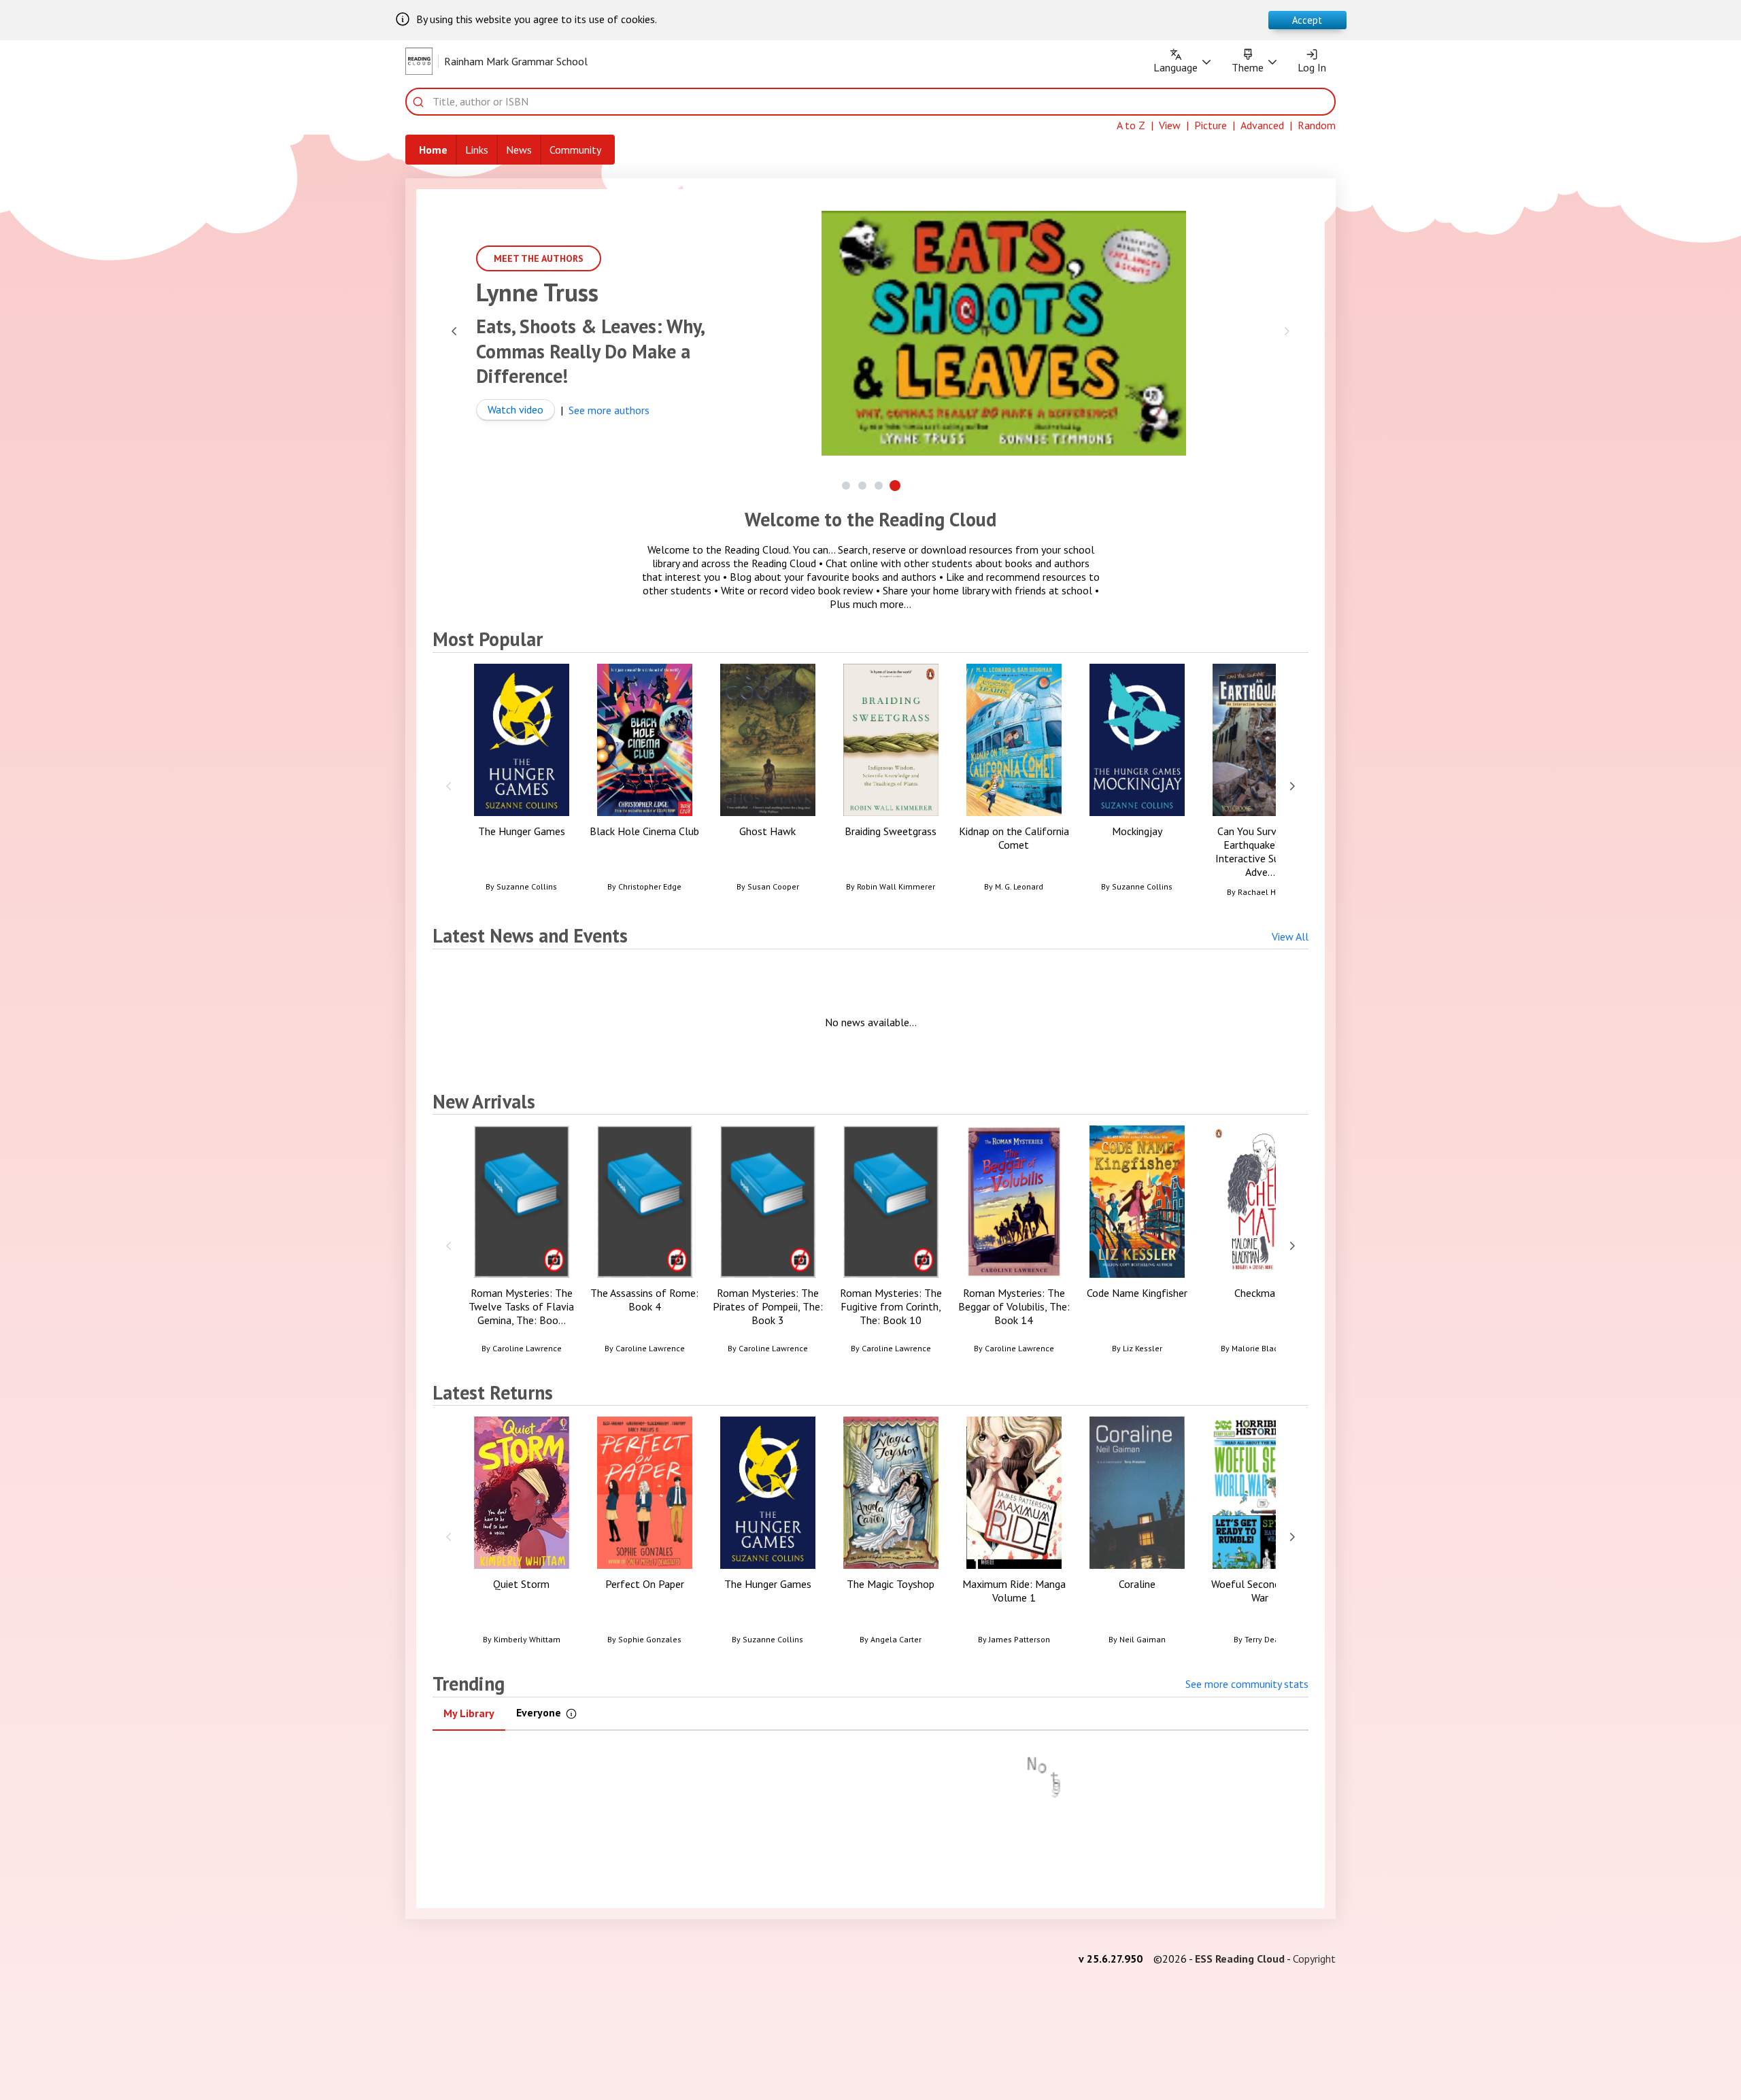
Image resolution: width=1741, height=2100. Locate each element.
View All (1290, 936)
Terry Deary (1265, 1639)
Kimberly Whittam (527, 1639)
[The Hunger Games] (521, 783)
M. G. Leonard (1019, 886)
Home (433, 150)
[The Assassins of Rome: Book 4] (644, 1245)
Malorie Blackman (1265, 1348)
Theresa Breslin (499, 292)
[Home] (419, 61)
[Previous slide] (449, 785)
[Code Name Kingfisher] (1137, 1245)
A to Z (1131, 125)
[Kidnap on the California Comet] (1014, 783)
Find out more (501, 438)
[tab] (846, 486)
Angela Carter (896, 1639)
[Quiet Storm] (521, 1536)
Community (575, 150)
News (519, 150)
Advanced (1262, 125)
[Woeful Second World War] (1260, 1536)
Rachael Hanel (1265, 892)
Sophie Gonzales (650, 1639)
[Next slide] (1292, 785)
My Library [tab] (469, 1713)
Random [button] (1317, 125)
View (1170, 125)
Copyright (1314, 1959)
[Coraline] (1137, 1536)
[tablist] (870, 1714)
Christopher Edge (650, 886)
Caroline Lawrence (527, 1348)
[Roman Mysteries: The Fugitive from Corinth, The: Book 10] (891, 1245)
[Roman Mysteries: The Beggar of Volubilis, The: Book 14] (1014, 1245)
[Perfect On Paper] (644, 1536)
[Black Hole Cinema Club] (644, 783)
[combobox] (879, 102)
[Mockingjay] (1137, 783)
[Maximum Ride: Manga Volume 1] (1014, 1536)
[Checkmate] (1260, 1245)
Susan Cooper (773, 886)
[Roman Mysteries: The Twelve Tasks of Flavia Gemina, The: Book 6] (521, 1245)
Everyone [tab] (553, 1715)
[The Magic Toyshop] (891, 1536)
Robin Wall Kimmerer (896, 886)
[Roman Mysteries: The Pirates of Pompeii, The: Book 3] (767, 1245)
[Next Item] (1287, 331)
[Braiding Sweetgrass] (891, 783)
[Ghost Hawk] (767, 783)
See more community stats (1247, 1684)
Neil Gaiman (1143, 1639)
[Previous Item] (454, 331)
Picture (1211, 125)
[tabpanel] (870, 1812)
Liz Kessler (1143, 1348)
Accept (1307, 20)
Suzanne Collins (527, 886)
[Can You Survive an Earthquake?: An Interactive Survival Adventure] (1260, 786)
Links (477, 150)
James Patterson (1019, 1639)
